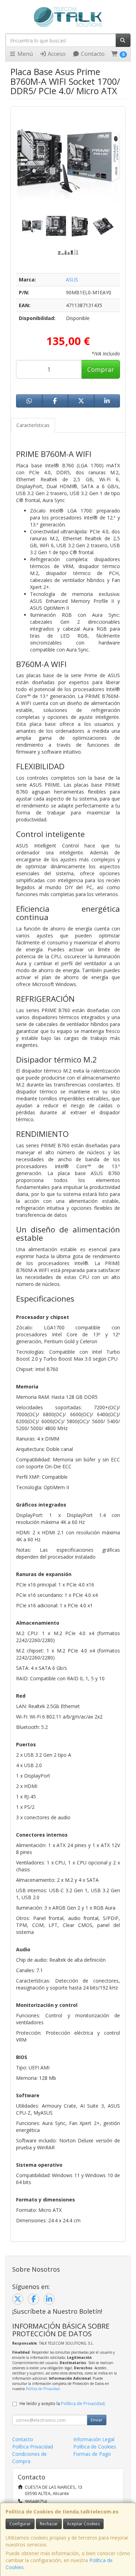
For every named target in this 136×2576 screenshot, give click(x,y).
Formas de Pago (92, 2454)
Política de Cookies (95, 2447)
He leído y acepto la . (63, 2403)
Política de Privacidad (43, 2389)
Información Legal (94, 2439)
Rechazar (49, 2524)
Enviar (97, 2420)
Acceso (56, 54)
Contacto (92, 54)
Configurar (20, 2524)
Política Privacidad (33, 2447)
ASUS (72, 280)
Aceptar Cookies (83, 2524)
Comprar (101, 369)
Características (33, 425)
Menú (24, 54)
